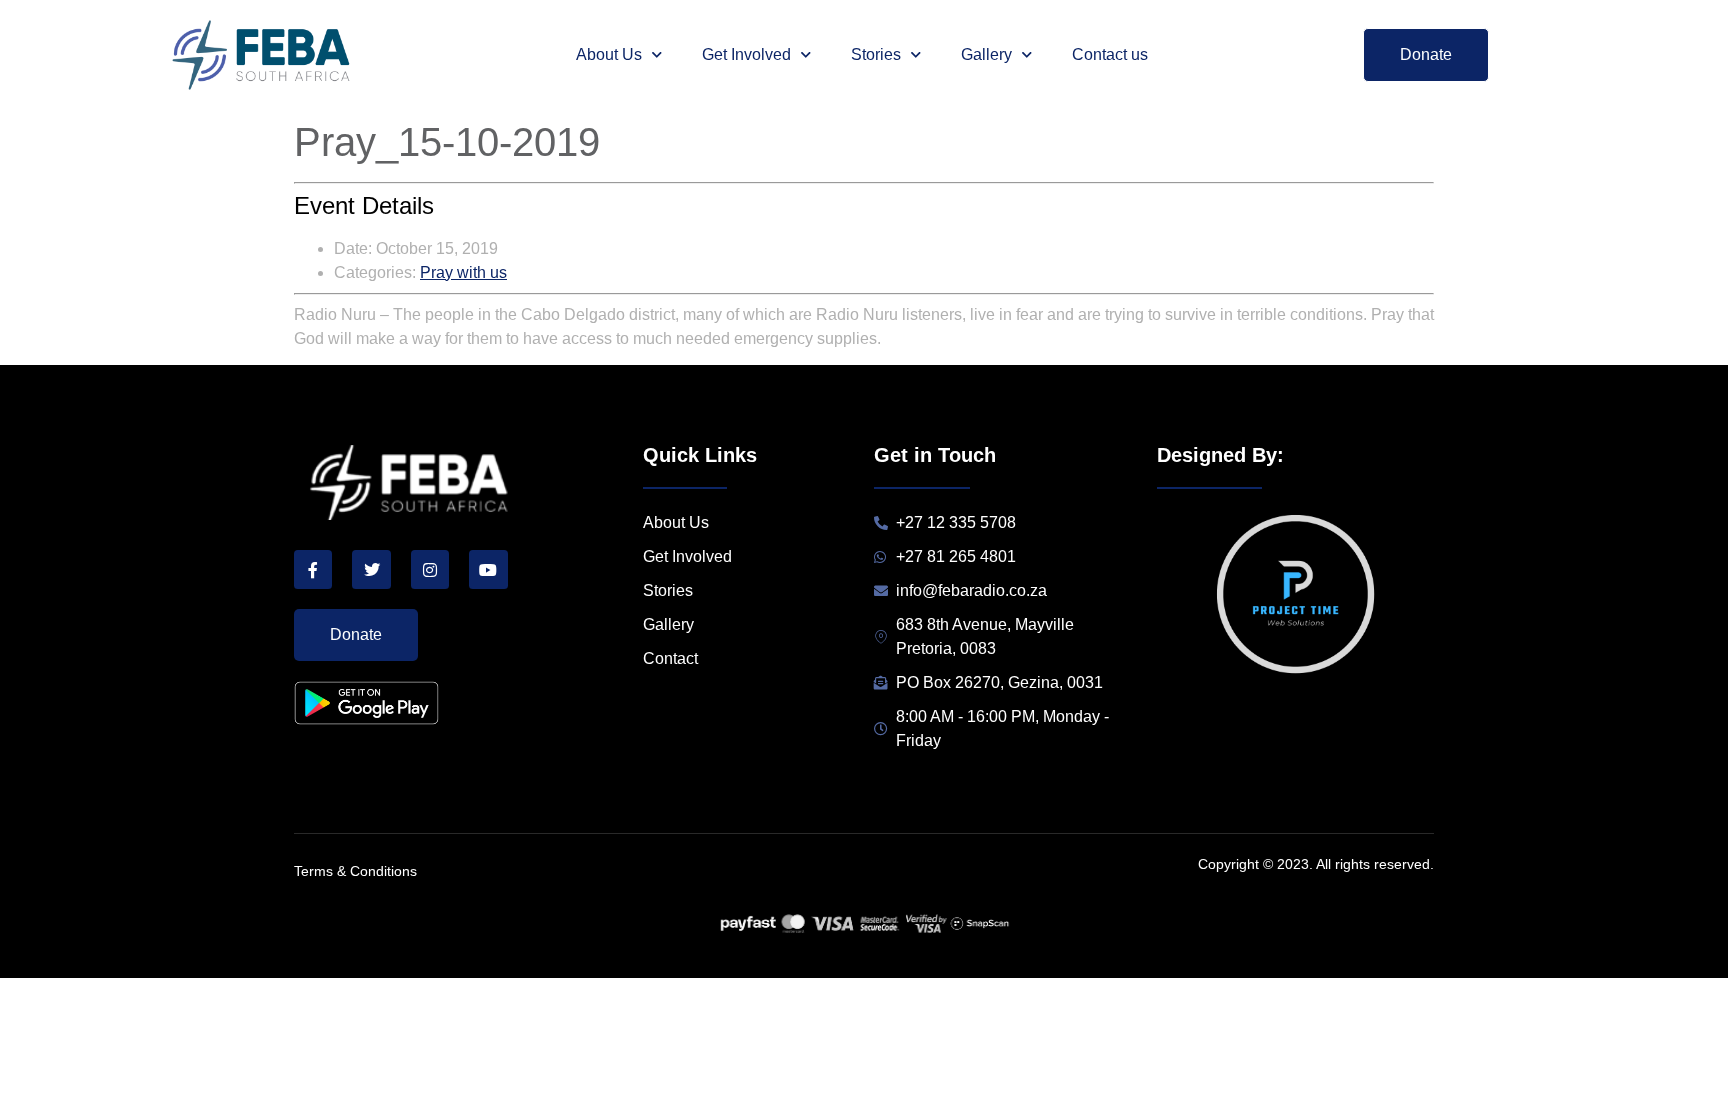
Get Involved (746, 54)
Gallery (986, 54)
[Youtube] (488, 569)
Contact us (1110, 54)
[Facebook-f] (313, 569)
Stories (876, 54)
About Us (609, 54)
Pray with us (463, 272)
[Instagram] (430, 569)
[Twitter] (371, 569)
